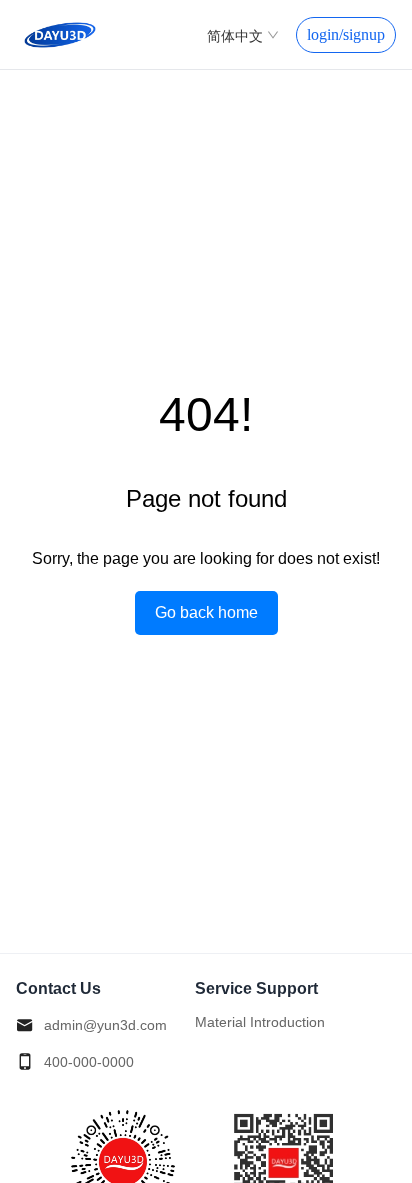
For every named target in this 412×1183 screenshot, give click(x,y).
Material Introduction (260, 1022)
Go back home (206, 612)
